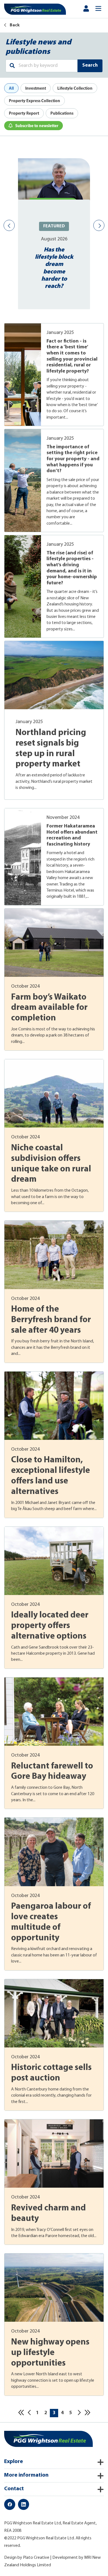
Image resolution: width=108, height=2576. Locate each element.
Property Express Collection (34, 101)
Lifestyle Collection (75, 88)
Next (99, 225)
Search (90, 66)
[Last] (87, 2413)
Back (14, 25)
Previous (9, 225)
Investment (36, 88)
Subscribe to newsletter (37, 126)
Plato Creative (36, 2558)
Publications (62, 113)
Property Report (24, 113)
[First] (21, 2413)
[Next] (79, 2413)
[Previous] (29, 2413)
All (11, 88)
